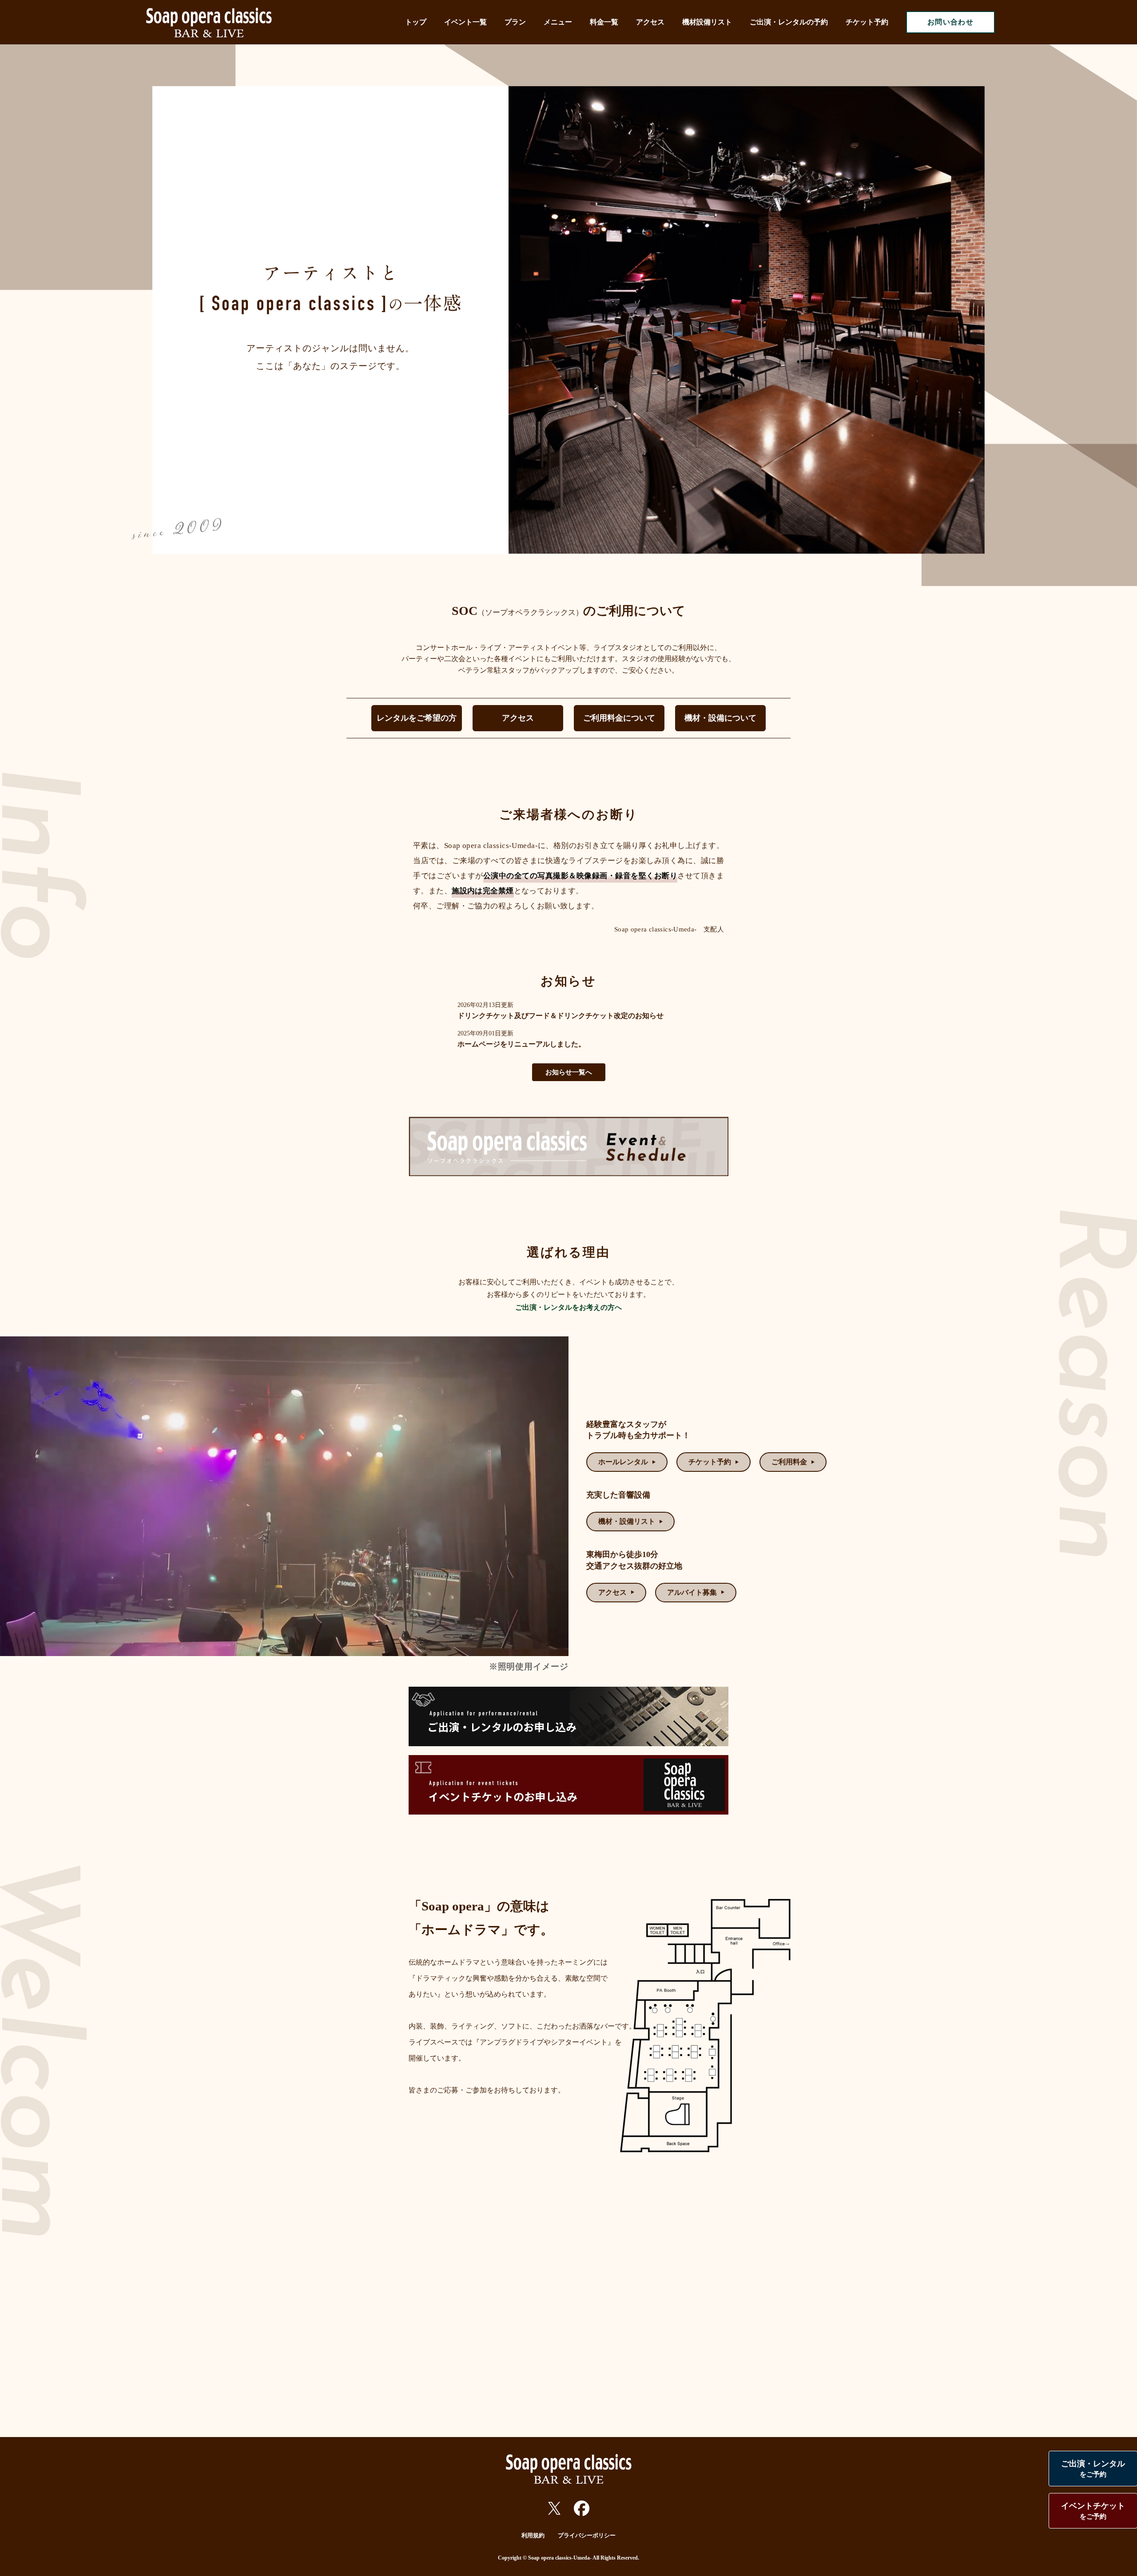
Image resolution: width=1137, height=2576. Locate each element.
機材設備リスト (707, 22)
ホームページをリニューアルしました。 (521, 1044)
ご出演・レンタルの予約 (789, 22)
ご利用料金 (789, 1462)
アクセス (650, 22)
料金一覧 (604, 22)
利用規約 (533, 2535)
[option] (747, 320)
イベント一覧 (465, 22)
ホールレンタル (623, 1462)
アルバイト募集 (692, 1592)
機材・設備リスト (627, 1521)
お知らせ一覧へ (569, 1072)
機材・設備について (720, 718)
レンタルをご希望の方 (417, 718)
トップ (416, 22)
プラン (515, 22)
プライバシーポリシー (587, 2535)
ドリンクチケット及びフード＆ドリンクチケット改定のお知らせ (561, 1016)
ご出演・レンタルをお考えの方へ (568, 1307)
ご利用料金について (619, 718)
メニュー (558, 22)
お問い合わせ (950, 22)
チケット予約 (867, 22)
